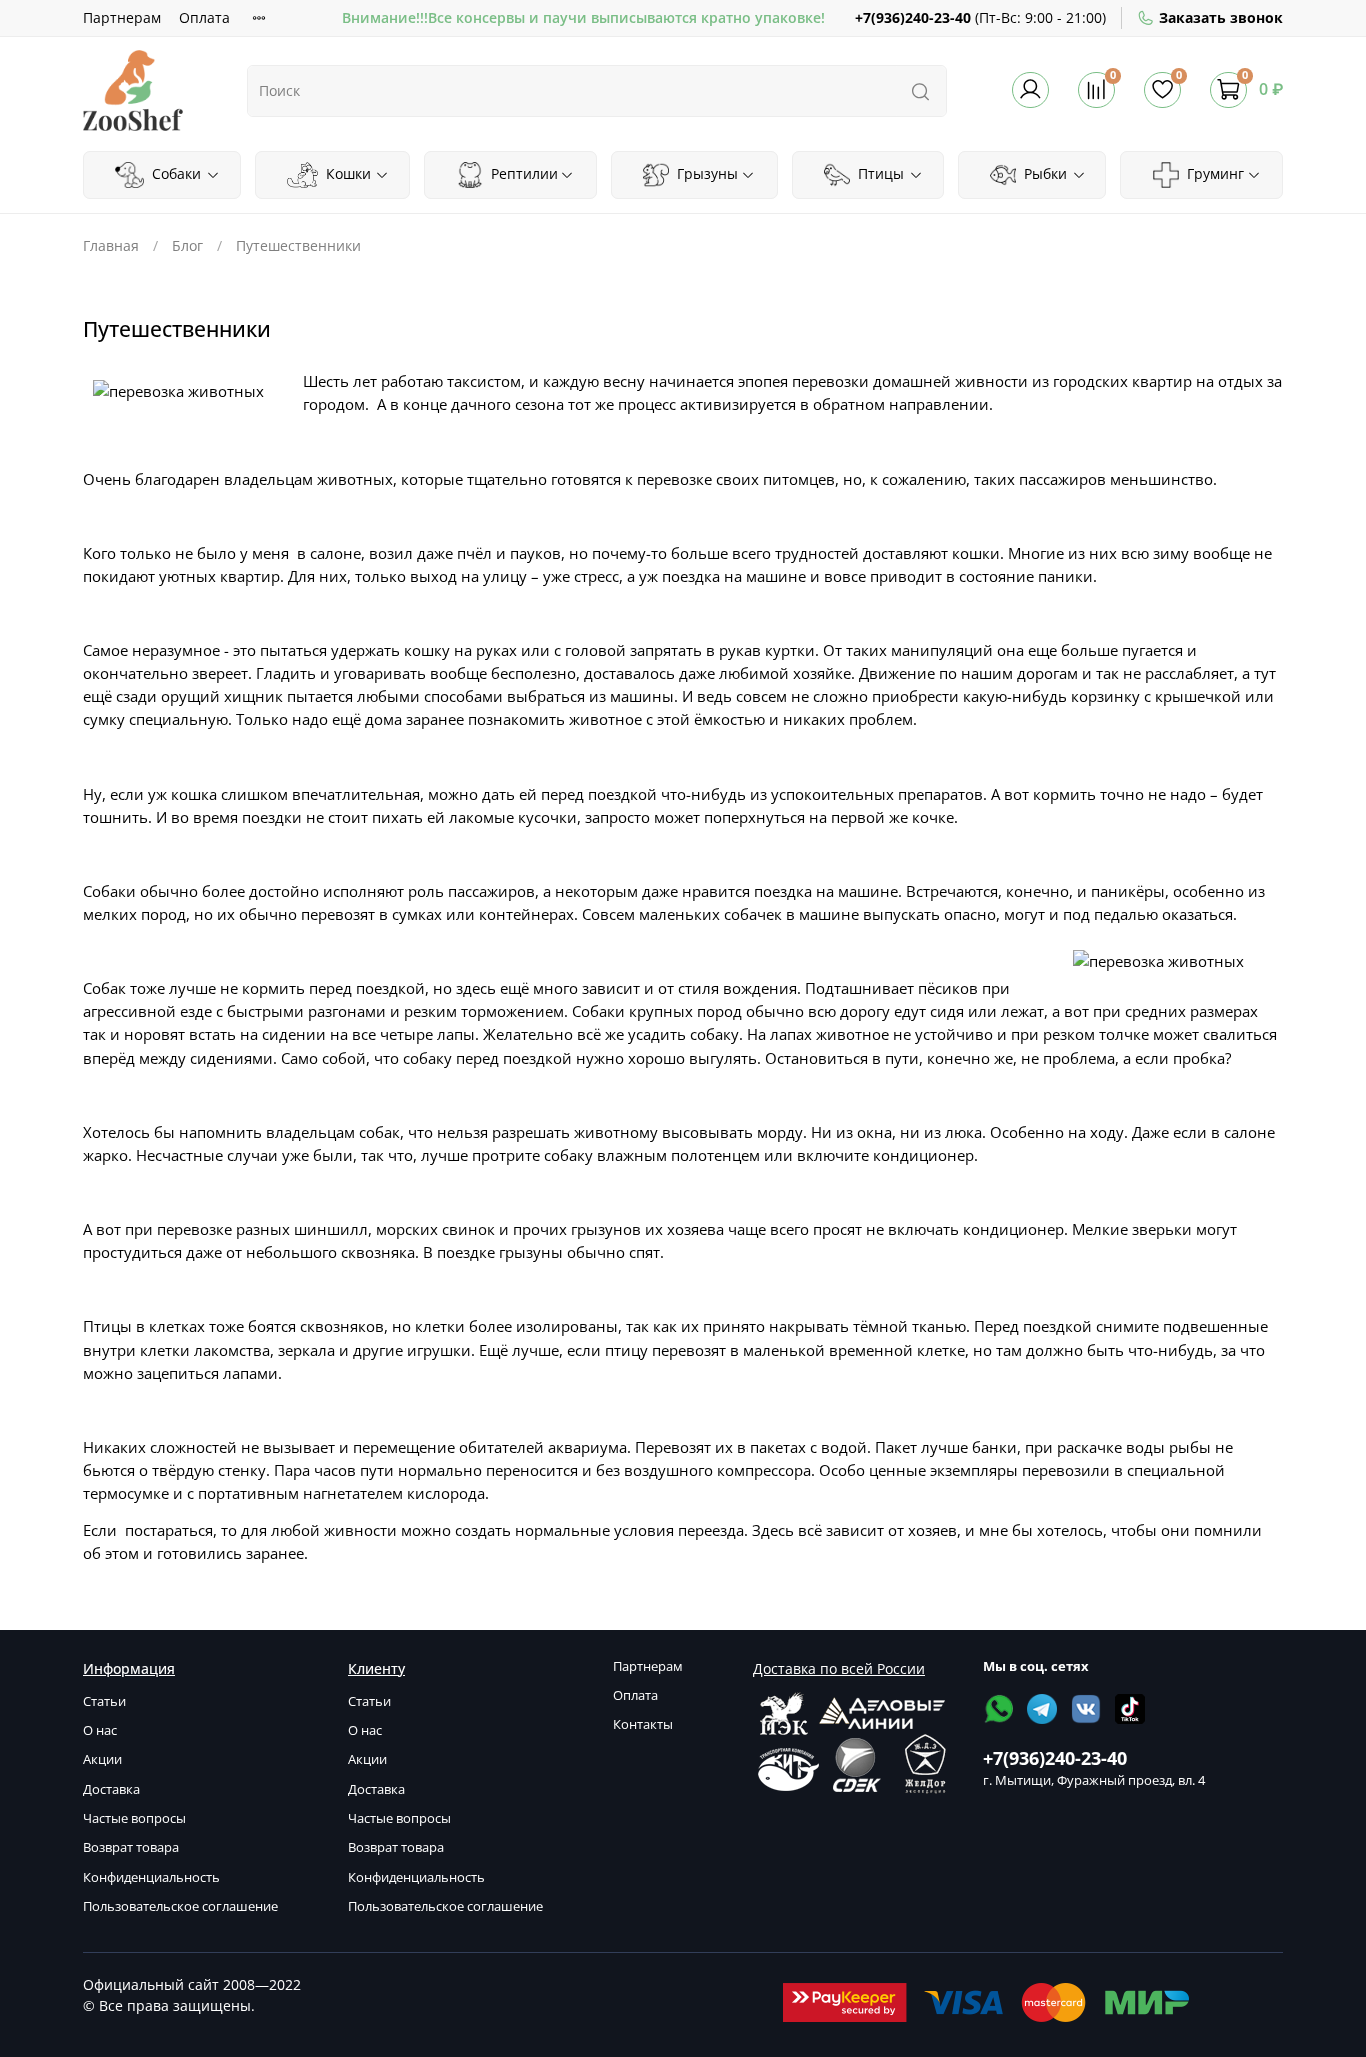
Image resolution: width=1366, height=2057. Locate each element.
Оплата (204, 17)
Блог (187, 245)
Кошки (346, 173)
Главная (111, 245)
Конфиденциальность (151, 1877)
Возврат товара (131, 1847)
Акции (102, 1759)
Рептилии (522, 173)
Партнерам (122, 17)
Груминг (1213, 173)
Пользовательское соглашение (180, 1906)
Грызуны (705, 173)
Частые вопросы (134, 1818)
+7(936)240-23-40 (913, 17)
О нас (100, 1730)
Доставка (111, 1789)
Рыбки (1043, 173)
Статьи (104, 1701)
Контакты (643, 1724)
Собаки (174, 173)
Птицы (879, 173)
